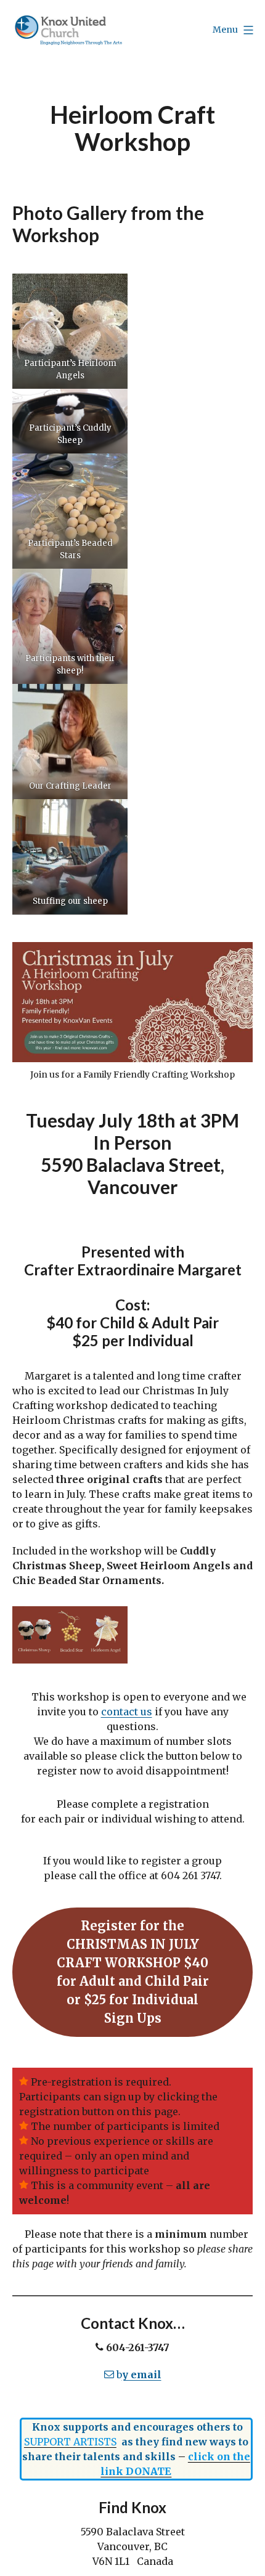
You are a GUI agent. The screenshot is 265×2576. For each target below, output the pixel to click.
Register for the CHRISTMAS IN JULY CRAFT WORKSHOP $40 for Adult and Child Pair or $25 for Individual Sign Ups (133, 1972)
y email (142, 2375)
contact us (127, 1712)
